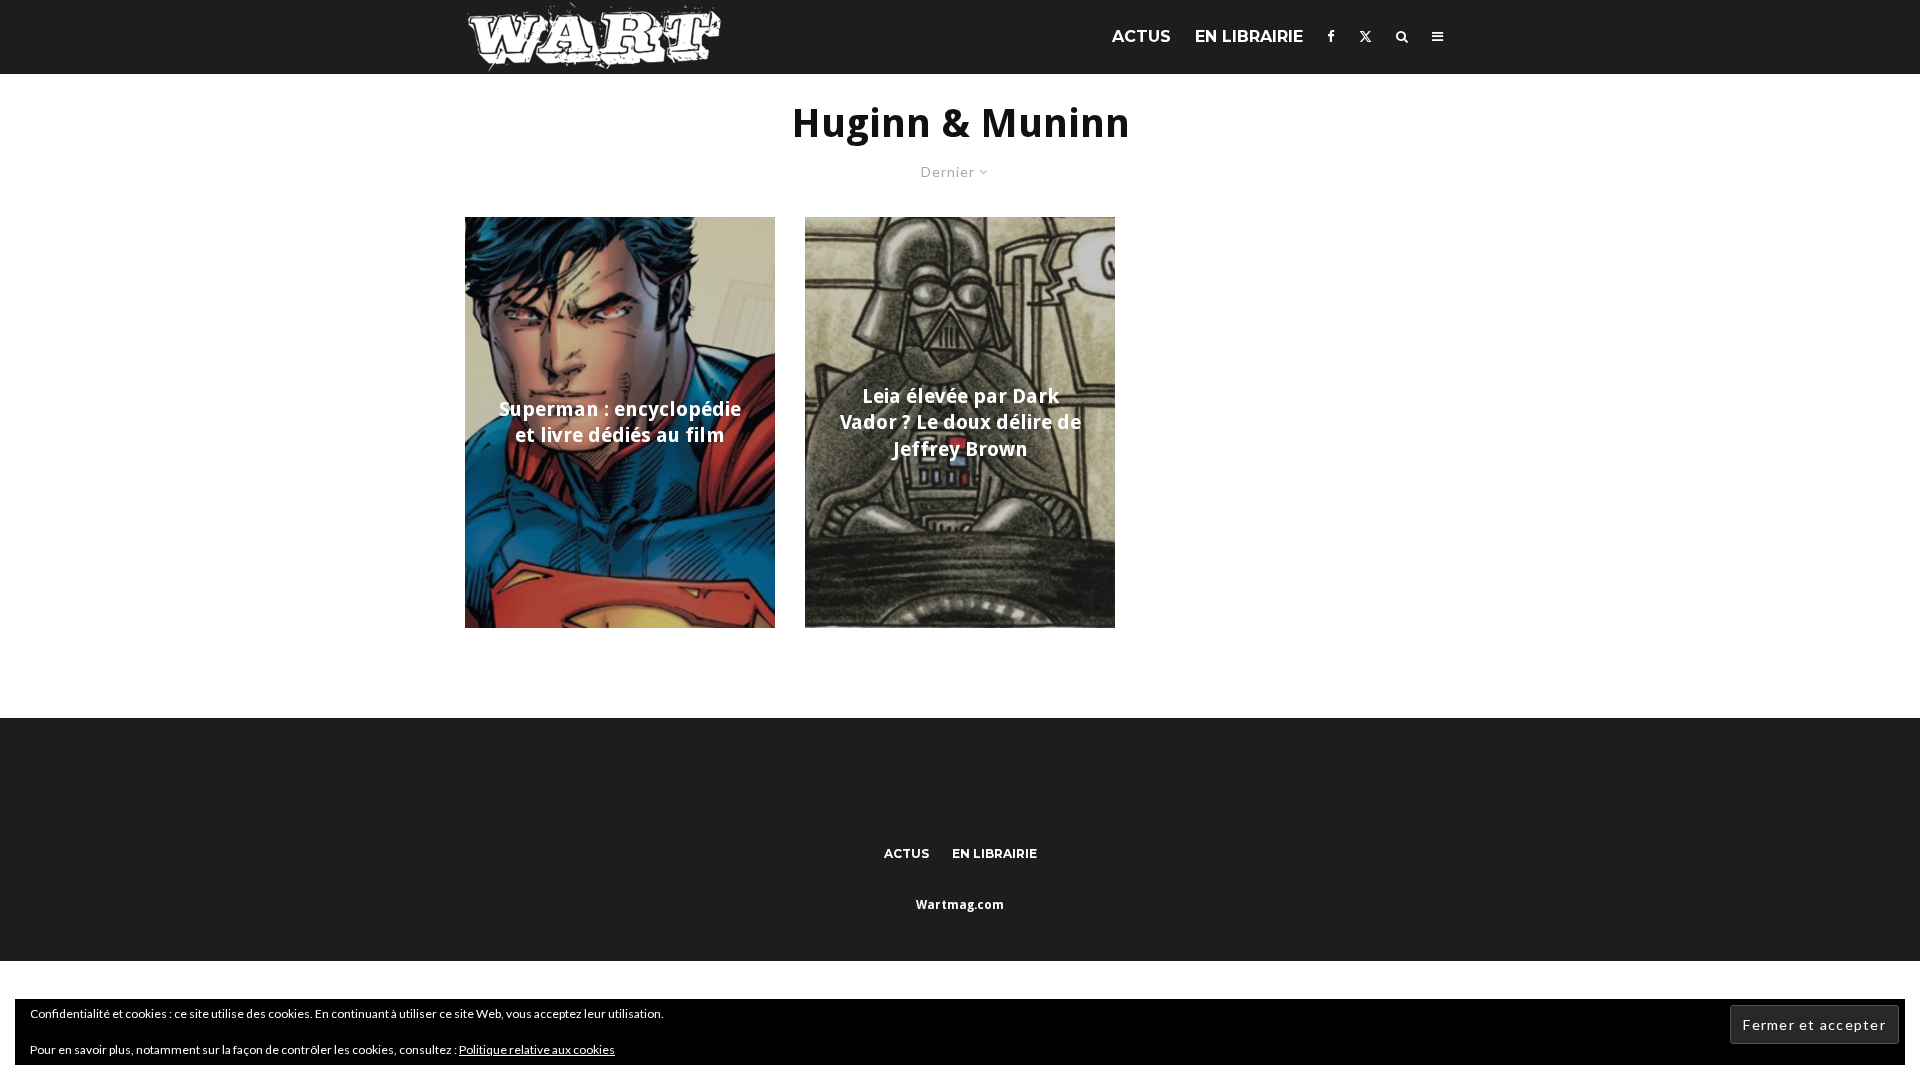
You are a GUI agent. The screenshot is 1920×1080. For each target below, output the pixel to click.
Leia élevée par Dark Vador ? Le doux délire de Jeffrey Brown (960, 422)
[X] (1365, 36)
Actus (1141, 36)
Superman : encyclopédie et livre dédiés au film (620, 422)
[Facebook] (1331, 36)
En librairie (1249, 36)
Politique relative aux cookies (537, 1049)
